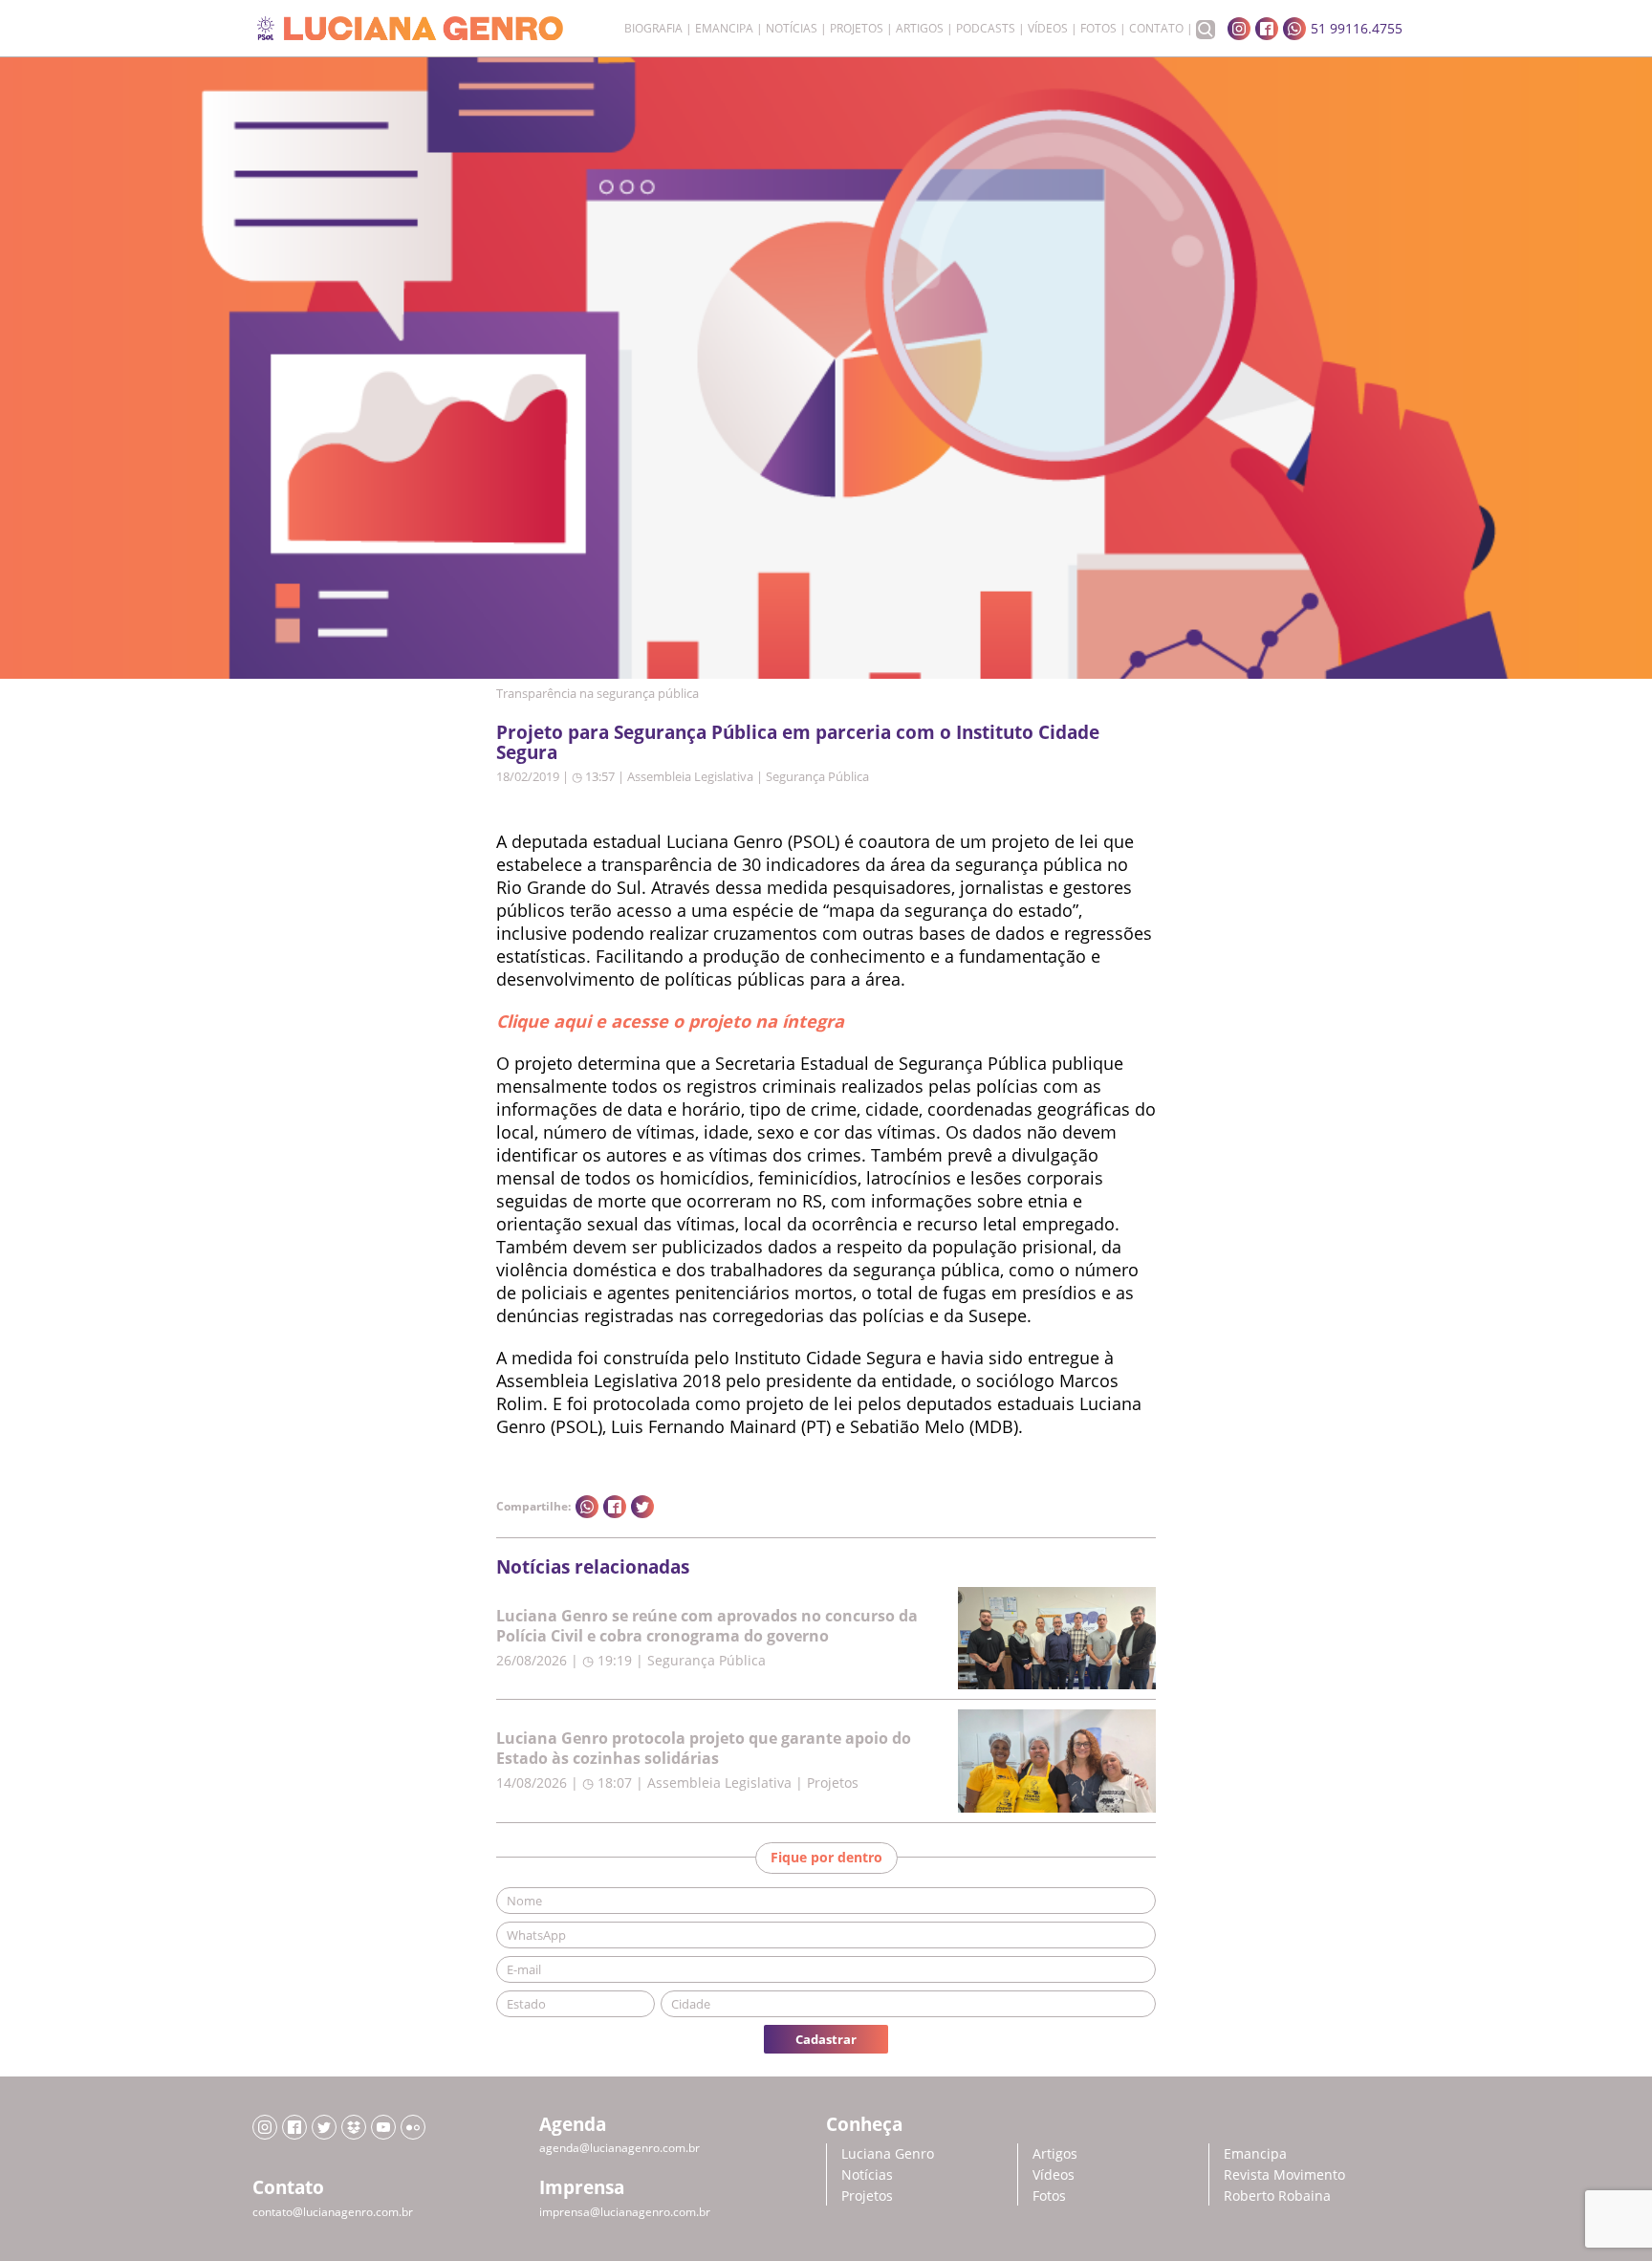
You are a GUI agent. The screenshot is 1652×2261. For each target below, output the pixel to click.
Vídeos (1048, 29)
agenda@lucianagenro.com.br (619, 2148)
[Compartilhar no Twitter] (642, 1507)
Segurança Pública (817, 776)
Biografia (653, 29)
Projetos (857, 29)
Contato (1156, 29)
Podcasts (986, 29)
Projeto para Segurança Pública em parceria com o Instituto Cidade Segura (798, 742)
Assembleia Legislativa (690, 776)
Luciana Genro (888, 2153)
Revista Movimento (1284, 2174)
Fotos (1098, 29)
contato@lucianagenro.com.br (333, 2212)
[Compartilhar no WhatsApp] (587, 1507)
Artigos (920, 29)
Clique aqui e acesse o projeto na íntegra (670, 1021)
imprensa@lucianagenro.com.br (625, 2212)
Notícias (792, 29)
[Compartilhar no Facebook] (615, 1507)
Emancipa (724, 29)
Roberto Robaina (1277, 2196)
